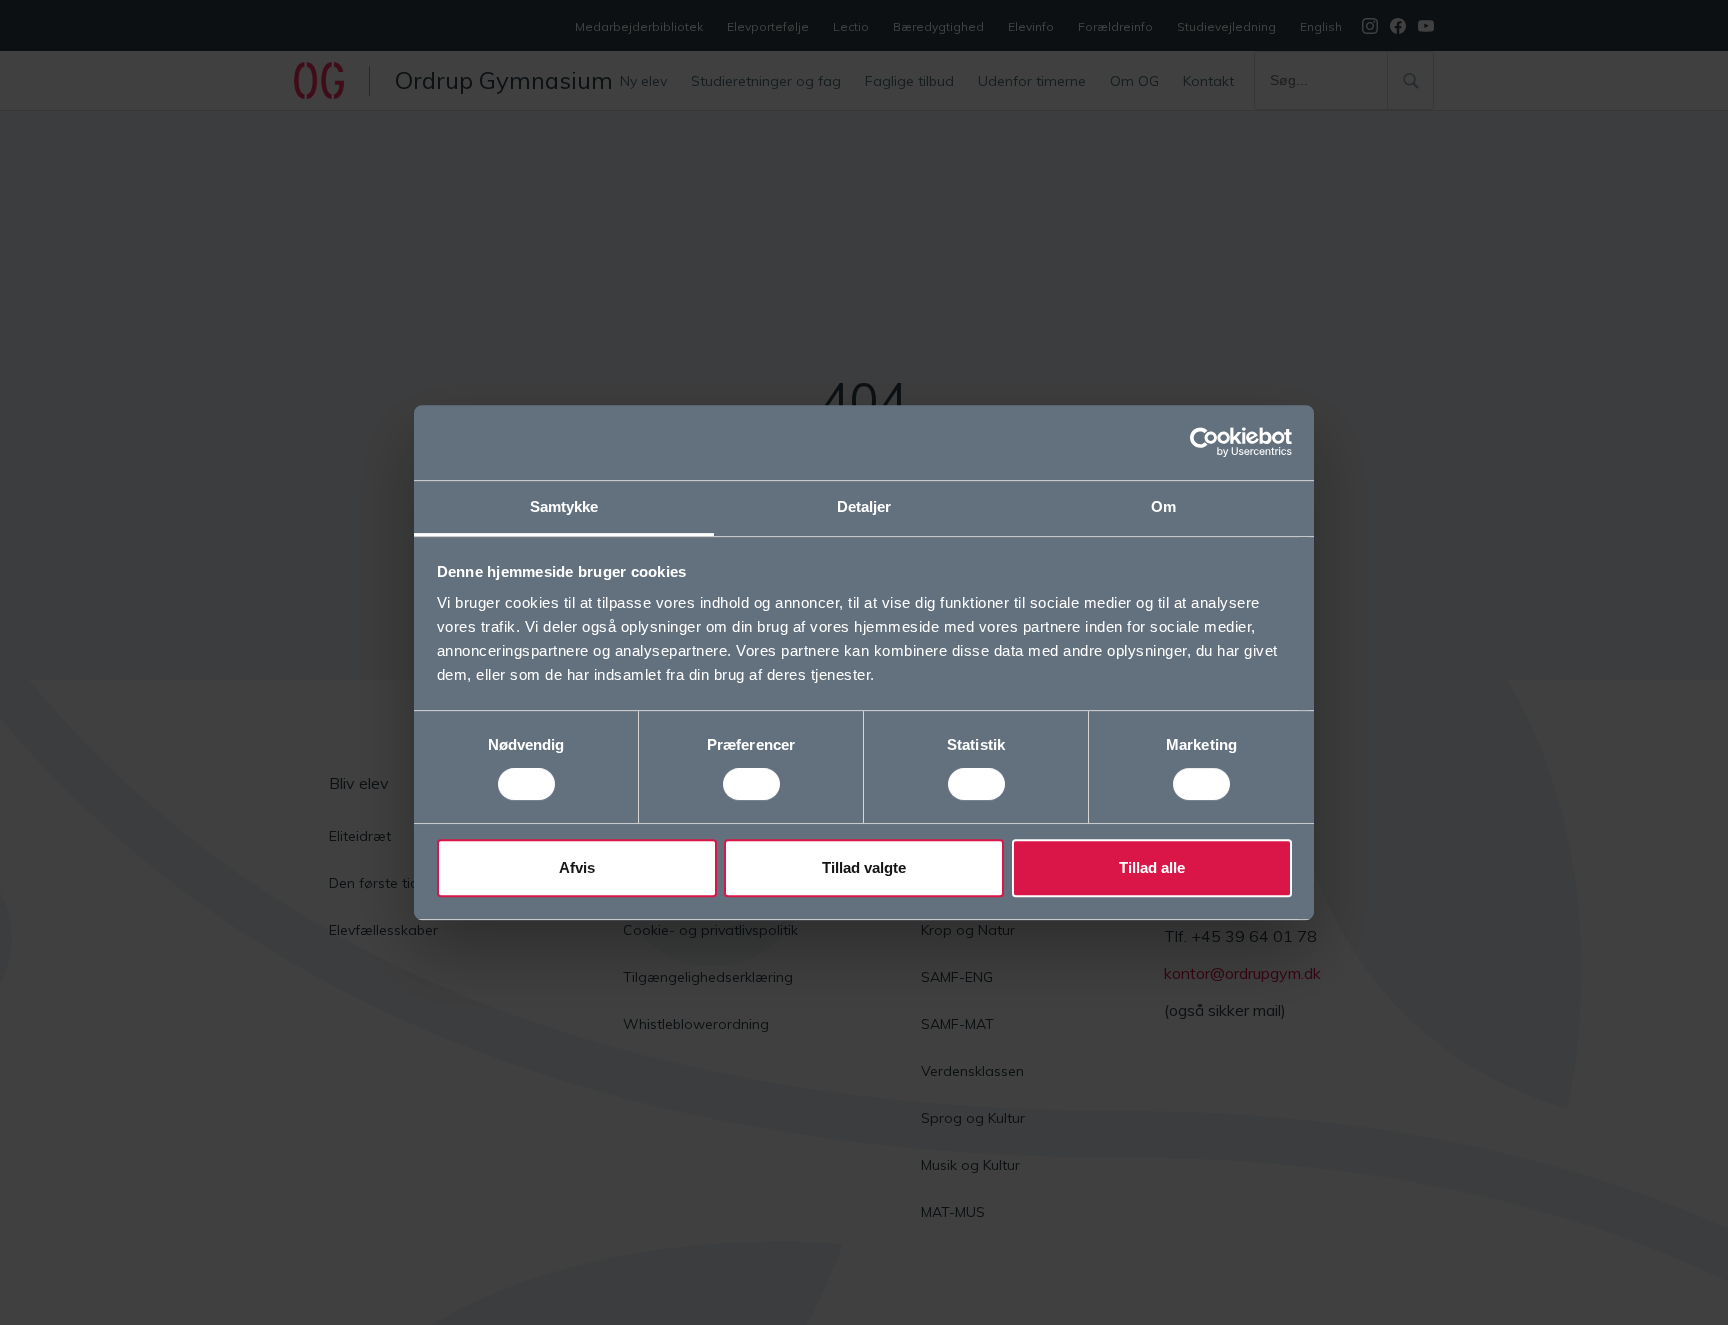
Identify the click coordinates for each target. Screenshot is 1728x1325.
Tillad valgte (864, 867)
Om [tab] (1163, 506)
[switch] (751, 784)
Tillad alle (1152, 867)
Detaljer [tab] (864, 506)
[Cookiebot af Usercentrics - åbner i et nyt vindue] (1204, 442)
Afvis (577, 867)
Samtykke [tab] (564, 506)
